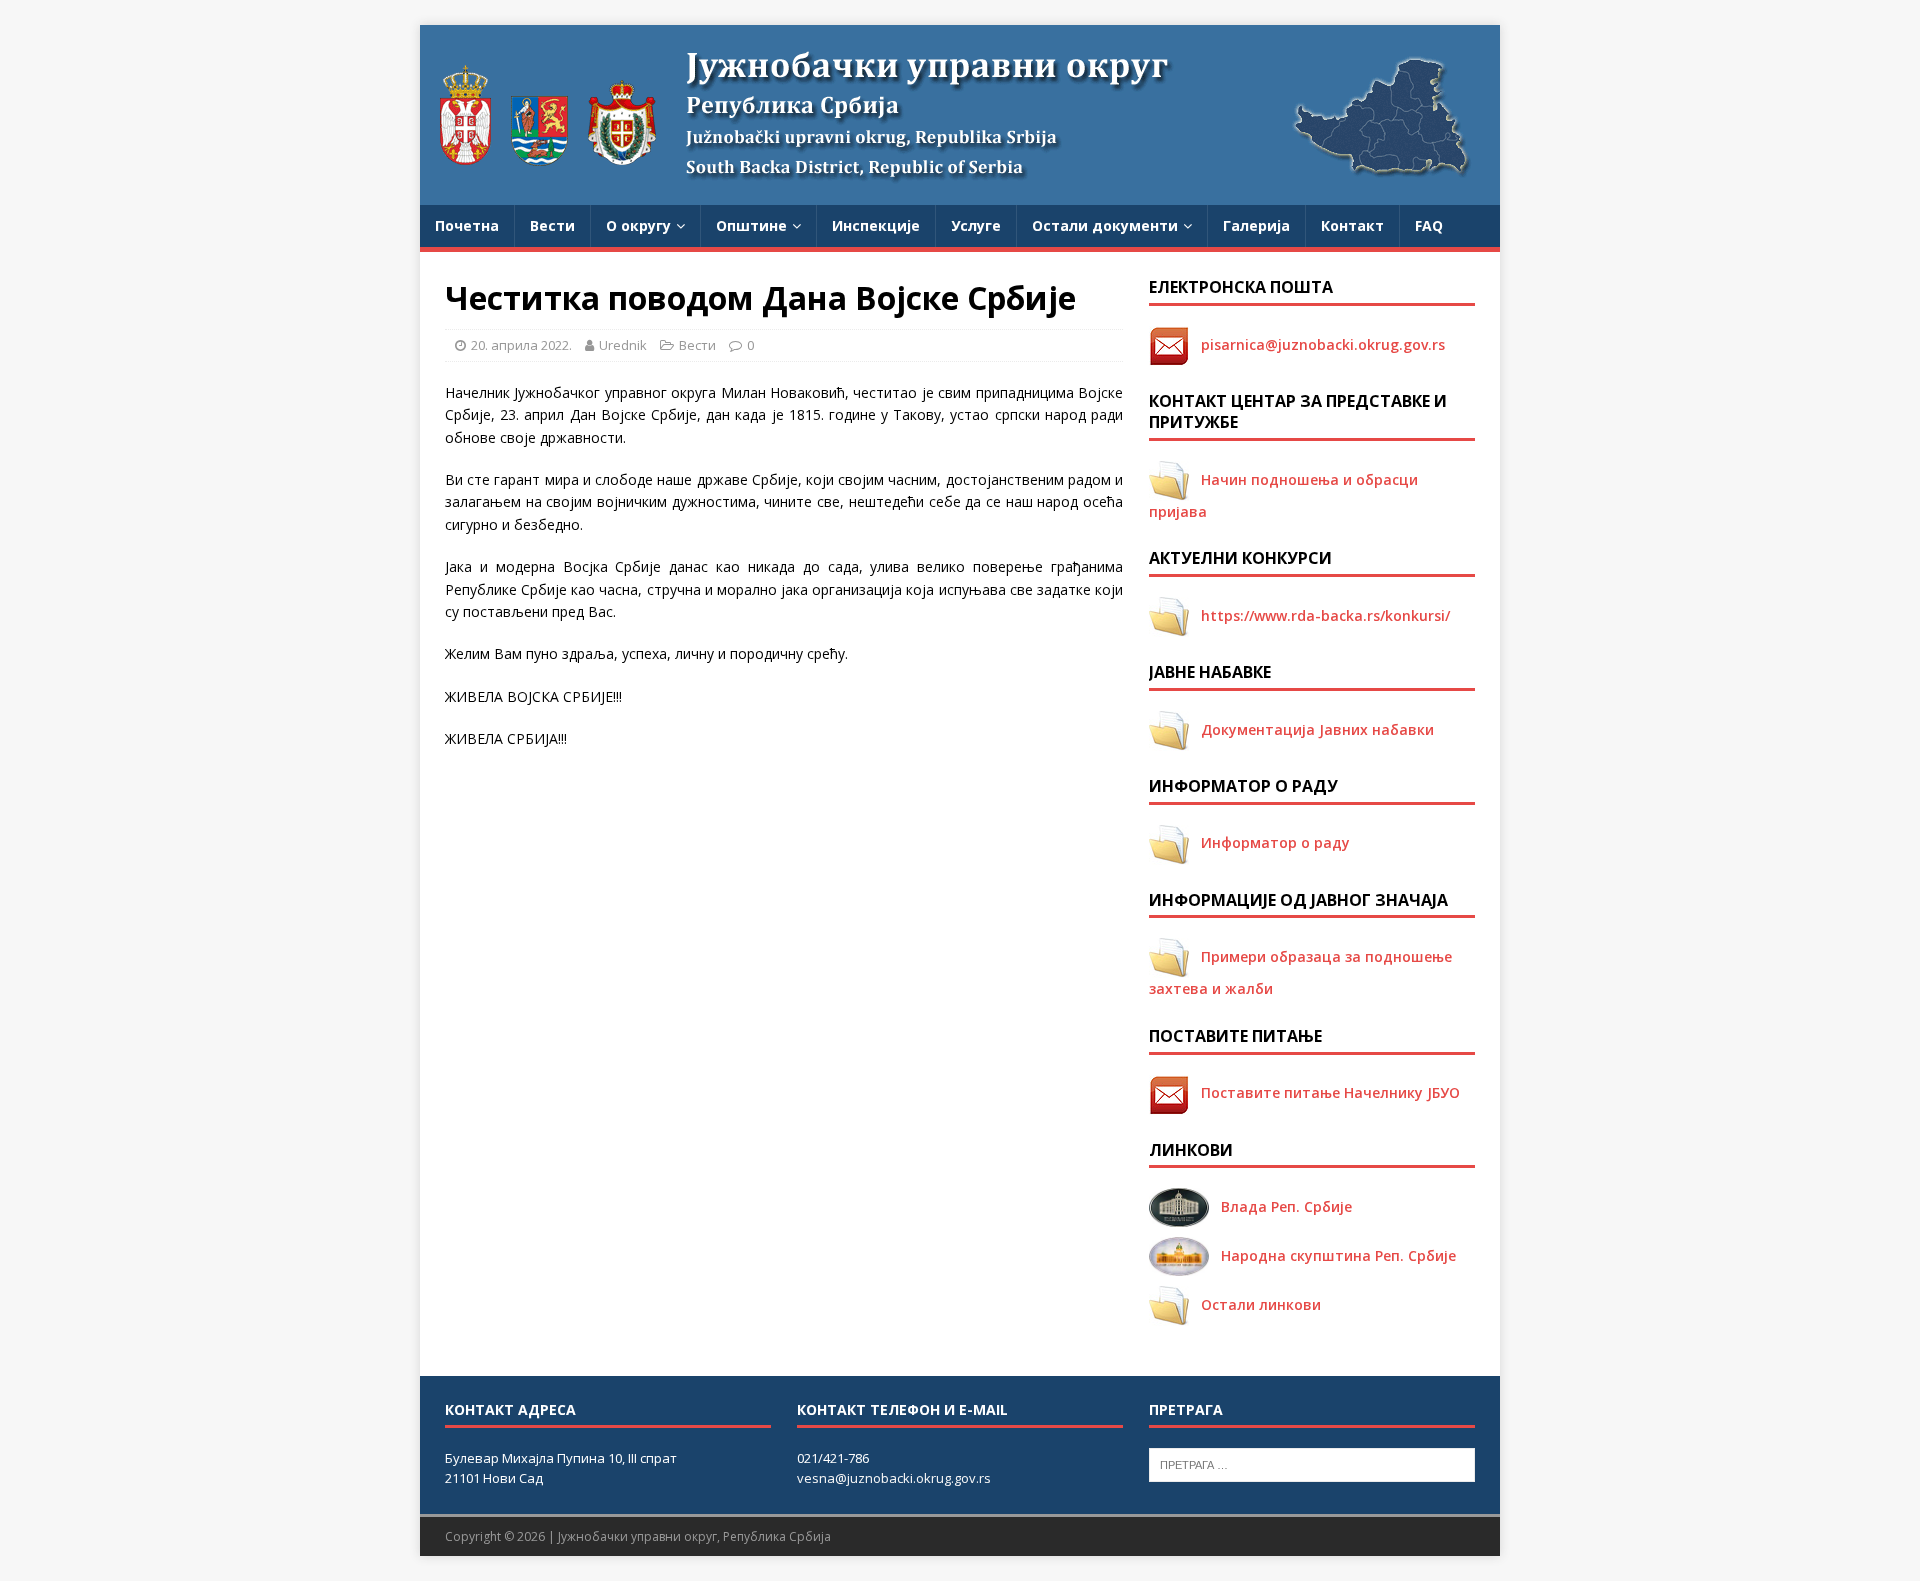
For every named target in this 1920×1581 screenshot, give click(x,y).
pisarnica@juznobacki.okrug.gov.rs (1317, 344)
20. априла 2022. (521, 345)
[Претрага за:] (1312, 1463)
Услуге (976, 225)
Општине (751, 225)
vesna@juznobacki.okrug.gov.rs (894, 1478)
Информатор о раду (1269, 842)
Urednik (623, 345)
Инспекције (876, 225)
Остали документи (1105, 225)
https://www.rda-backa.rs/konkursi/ (1319, 615)
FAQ (1429, 225)
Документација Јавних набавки (1311, 729)
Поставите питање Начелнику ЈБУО (1324, 1092)
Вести (552, 225)
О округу (638, 225)
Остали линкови (1255, 1304)
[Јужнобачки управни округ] (960, 193)
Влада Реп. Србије (1280, 1206)
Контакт (1352, 225)
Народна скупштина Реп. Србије (1332, 1255)
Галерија (1256, 225)
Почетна (467, 225)
